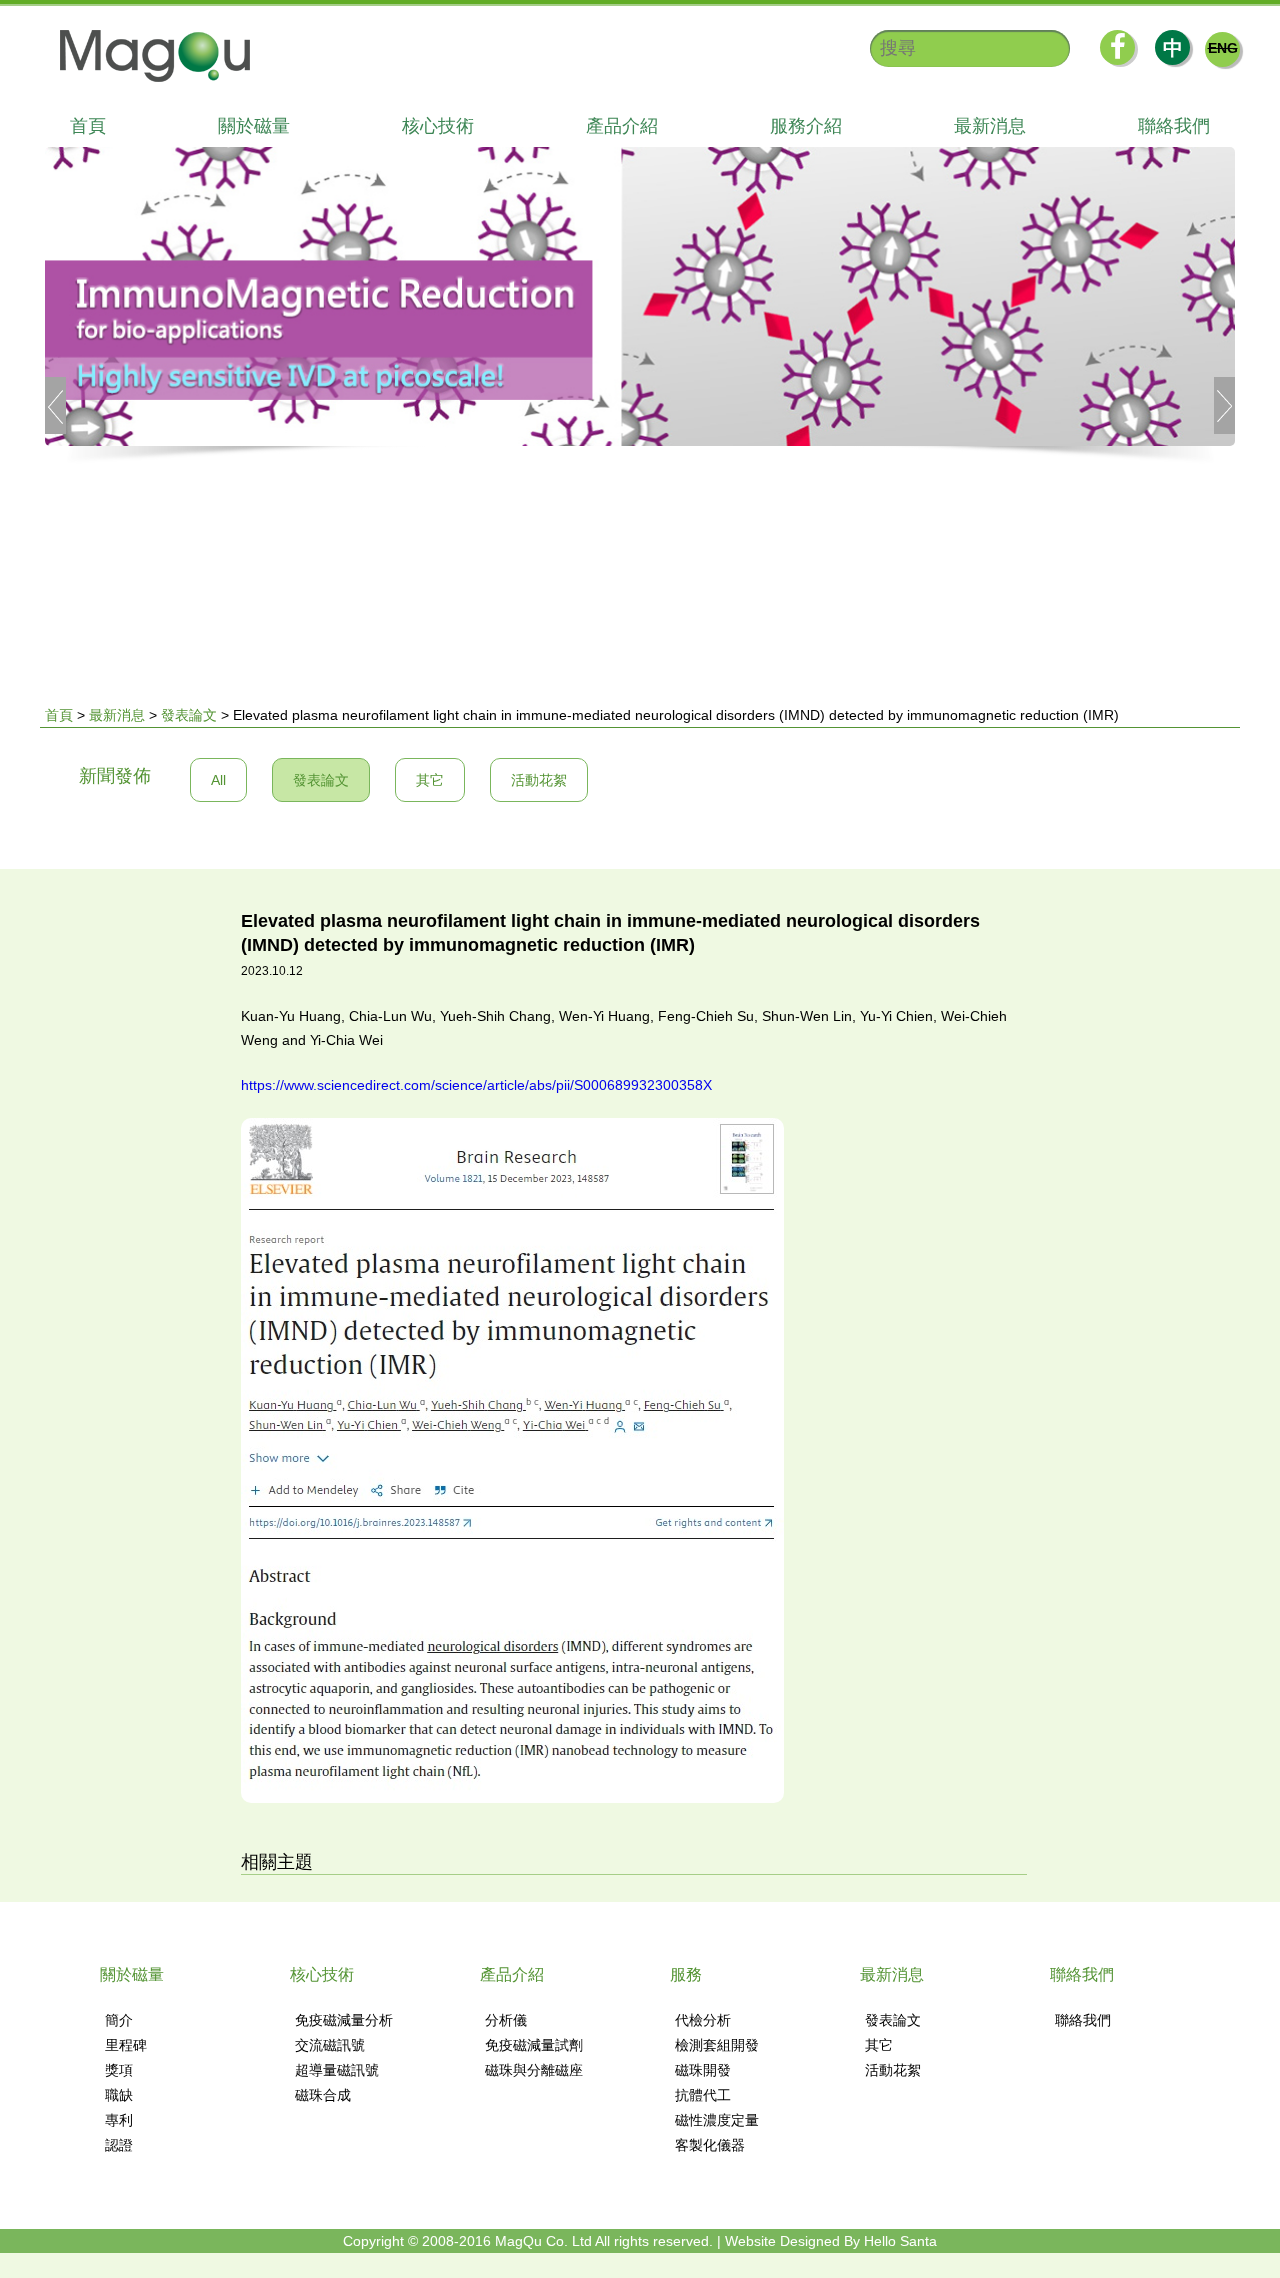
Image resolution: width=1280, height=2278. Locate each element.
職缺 (119, 2095)
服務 (686, 1974)
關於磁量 (254, 126)
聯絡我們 (1174, 126)
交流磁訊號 (330, 2045)
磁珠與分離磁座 (534, 2070)
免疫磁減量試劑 (534, 2045)
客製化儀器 (710, 2145)
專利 (119, 2120)
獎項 (119, 2070)
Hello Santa (900, 2241)
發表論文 (189, 715)
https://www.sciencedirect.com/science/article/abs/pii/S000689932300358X (476, 1085)
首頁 (88, 126)
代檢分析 (703, 2020)
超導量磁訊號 (337, 2070)
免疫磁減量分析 (344, 2020)
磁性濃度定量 (717, 2120)
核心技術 (438, 126)
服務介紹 (806, 126)
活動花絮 (539, 780)
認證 (119, 2145)
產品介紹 (622, 126)
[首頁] (145, 56)
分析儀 (506, 2020)
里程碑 (126, 2045)
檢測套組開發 (717, 2045)
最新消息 (990, 126)
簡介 (119, 2020)
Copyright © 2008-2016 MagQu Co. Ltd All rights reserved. (528, 2241)
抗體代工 (703, 2095)
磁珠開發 (703, 2070)
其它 (430, 780)
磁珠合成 (323, 2095)
